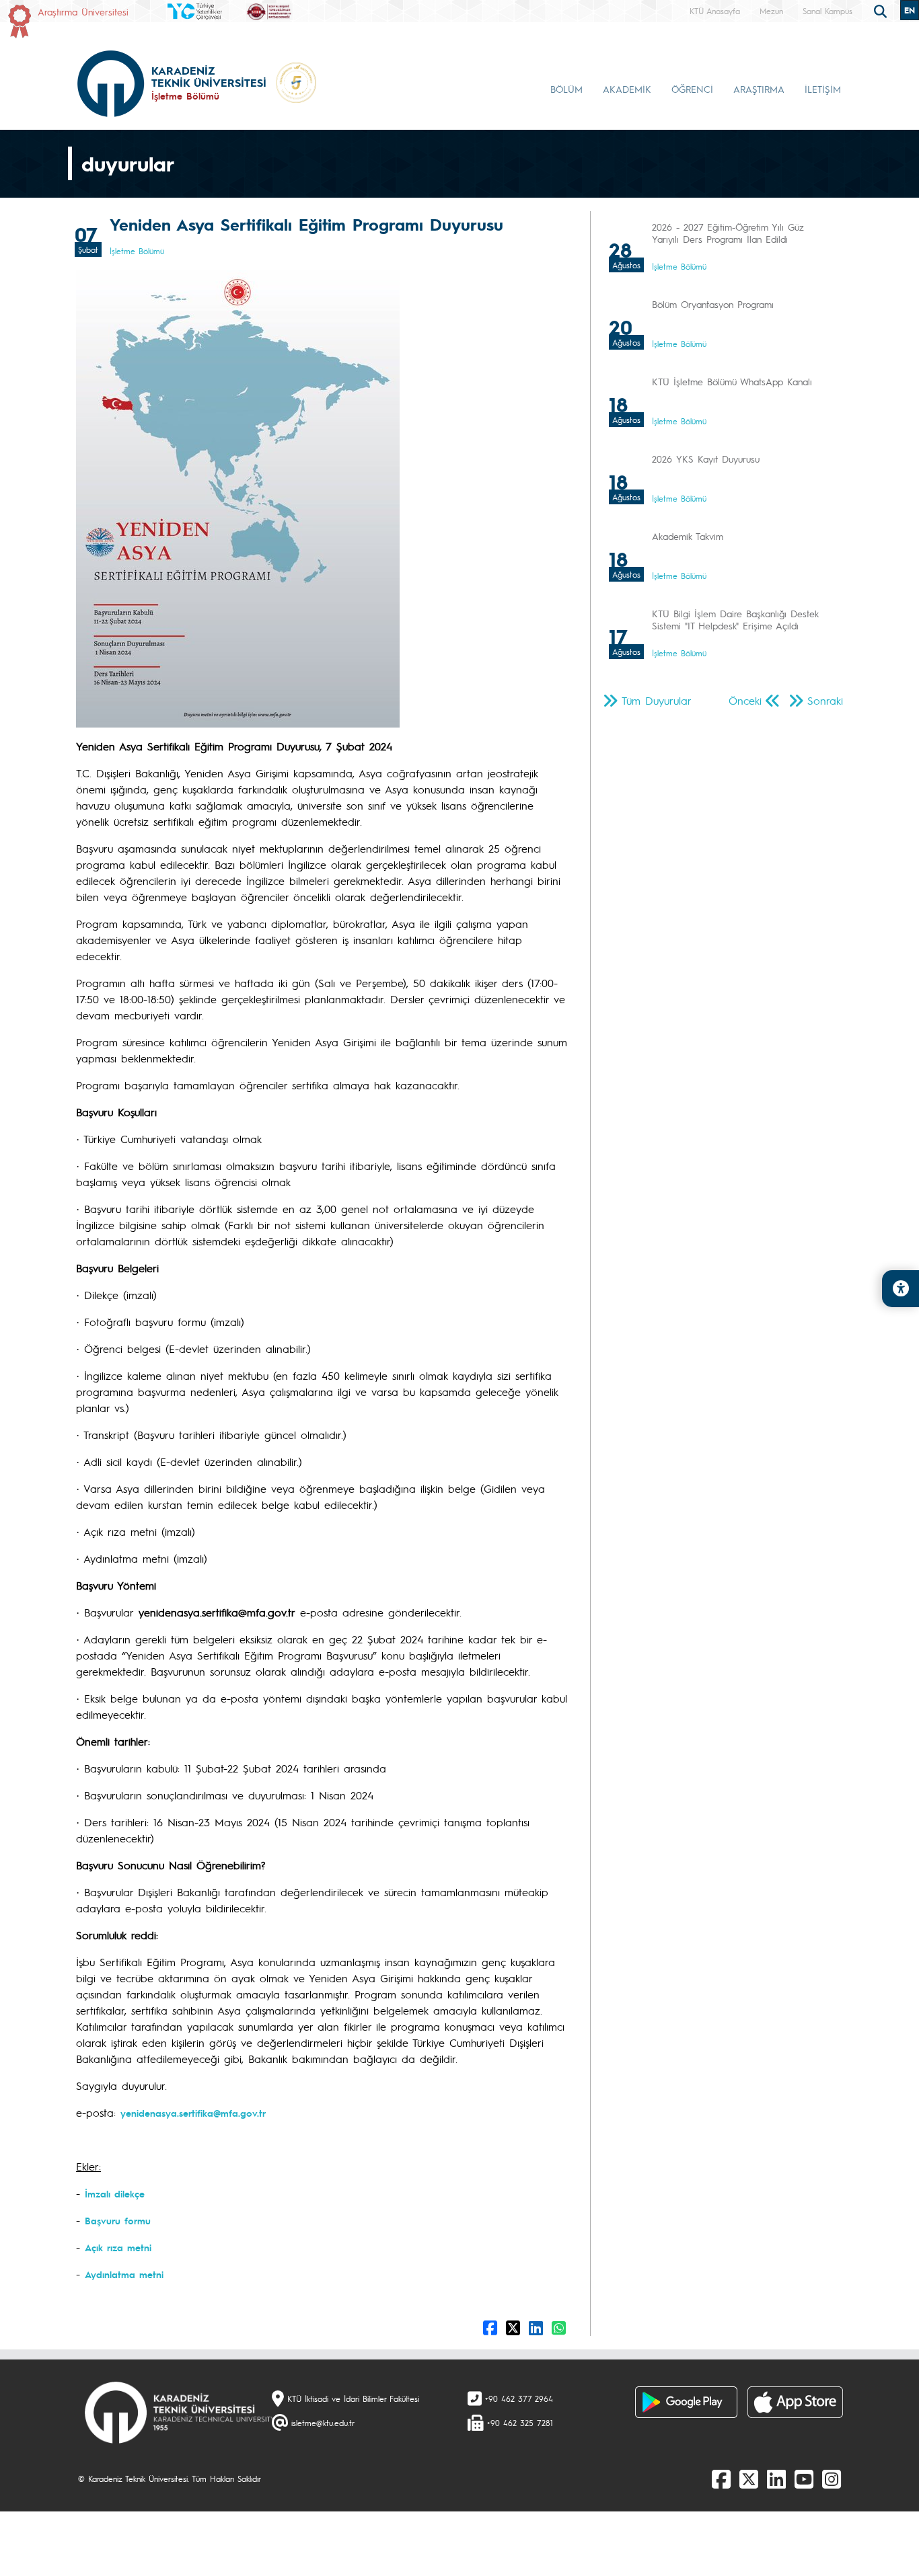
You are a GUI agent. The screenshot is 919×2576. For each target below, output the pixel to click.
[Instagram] (832, 2479)
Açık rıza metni (118, 2247)
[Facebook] (721, 2479)
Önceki (745, 700)
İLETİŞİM (823, 89)
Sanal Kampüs (828, 11)
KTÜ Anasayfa (715, 11)
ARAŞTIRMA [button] (759, 89)
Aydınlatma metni (124, 2274)
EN (910, 10)
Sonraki (825, 700)
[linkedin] (776, 2479)
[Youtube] (804, 2479)
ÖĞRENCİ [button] (692, 89)
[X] (749, 2479)
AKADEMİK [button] (627, 89)
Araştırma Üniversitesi (83, 11)
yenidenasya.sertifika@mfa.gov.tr (193, 2113)
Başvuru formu (118, 2220)
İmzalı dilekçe (115, 2193)
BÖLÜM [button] (566, 89)
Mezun (771, 11)
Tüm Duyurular (657, 700)
